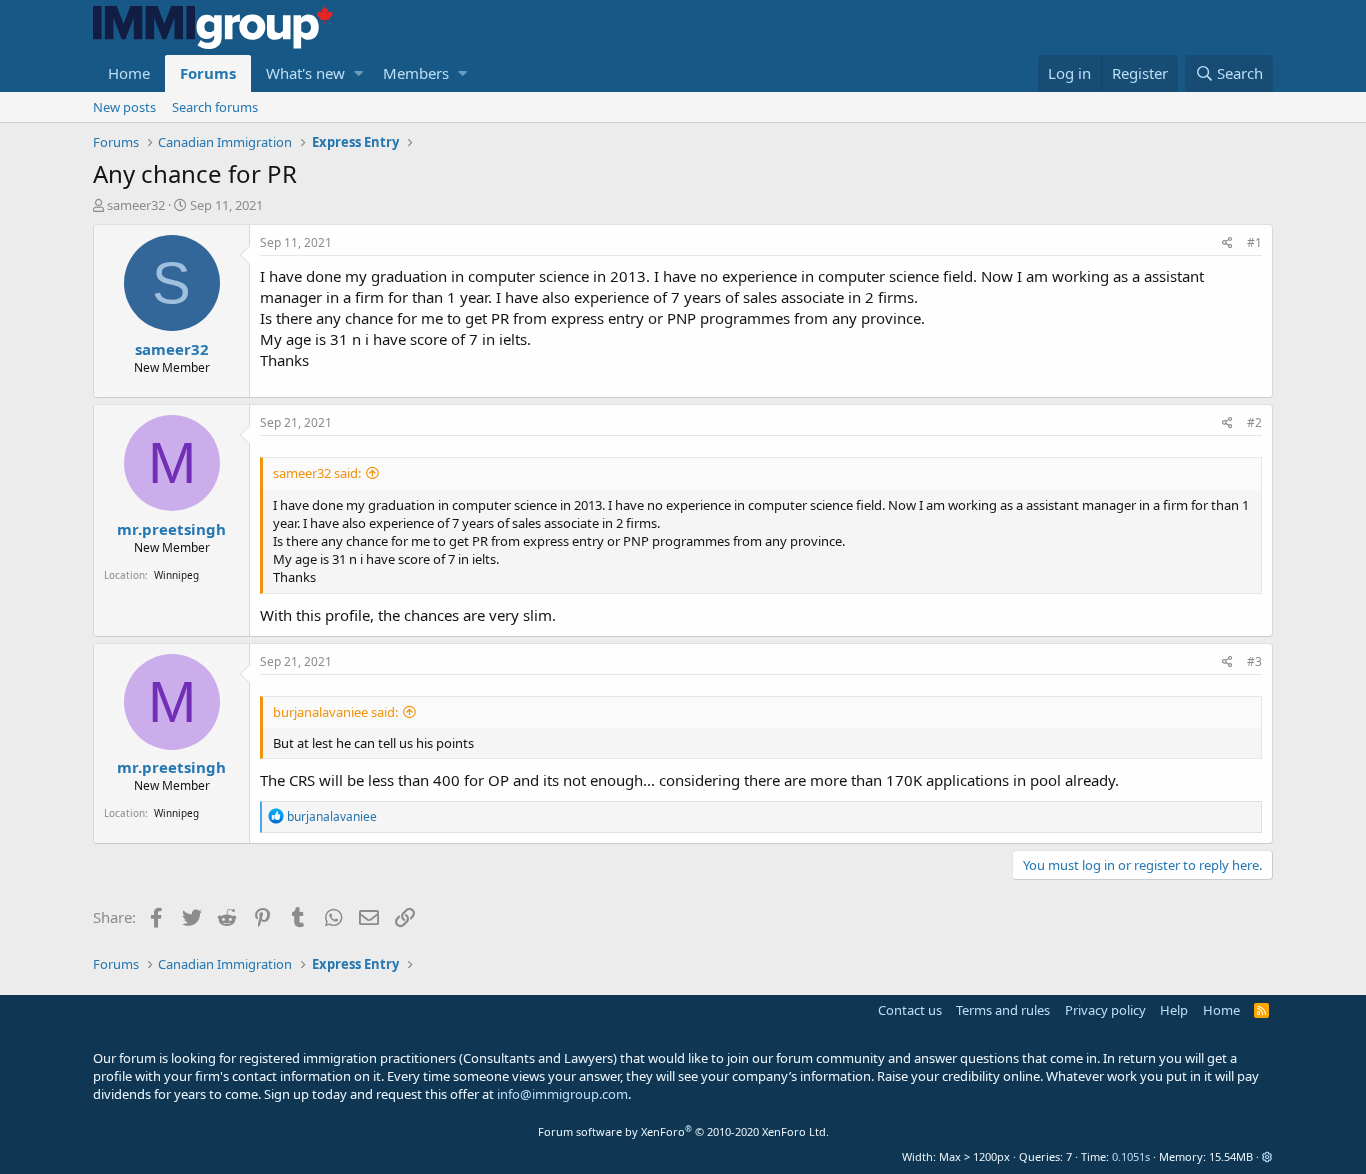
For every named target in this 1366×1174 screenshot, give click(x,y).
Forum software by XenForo (683, 1131)
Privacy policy (1105, 1010)
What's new (305, 73)
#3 (1254, 661)
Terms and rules (1003, 1010)
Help (1174, 1010)
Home (129, 73)
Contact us (910, 1010)
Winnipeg (176, 575)
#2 (1254, 422)
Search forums (215, 107)
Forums (208, 73)
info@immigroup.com (562, 1094)
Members (416, 73)
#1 (1254, 242)
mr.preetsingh (171, 529)
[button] (358, 73)
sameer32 (136, 205)
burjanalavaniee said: (335, 712)
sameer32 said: (317, 473)
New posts (124, 107)
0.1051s (1131, 1156)
